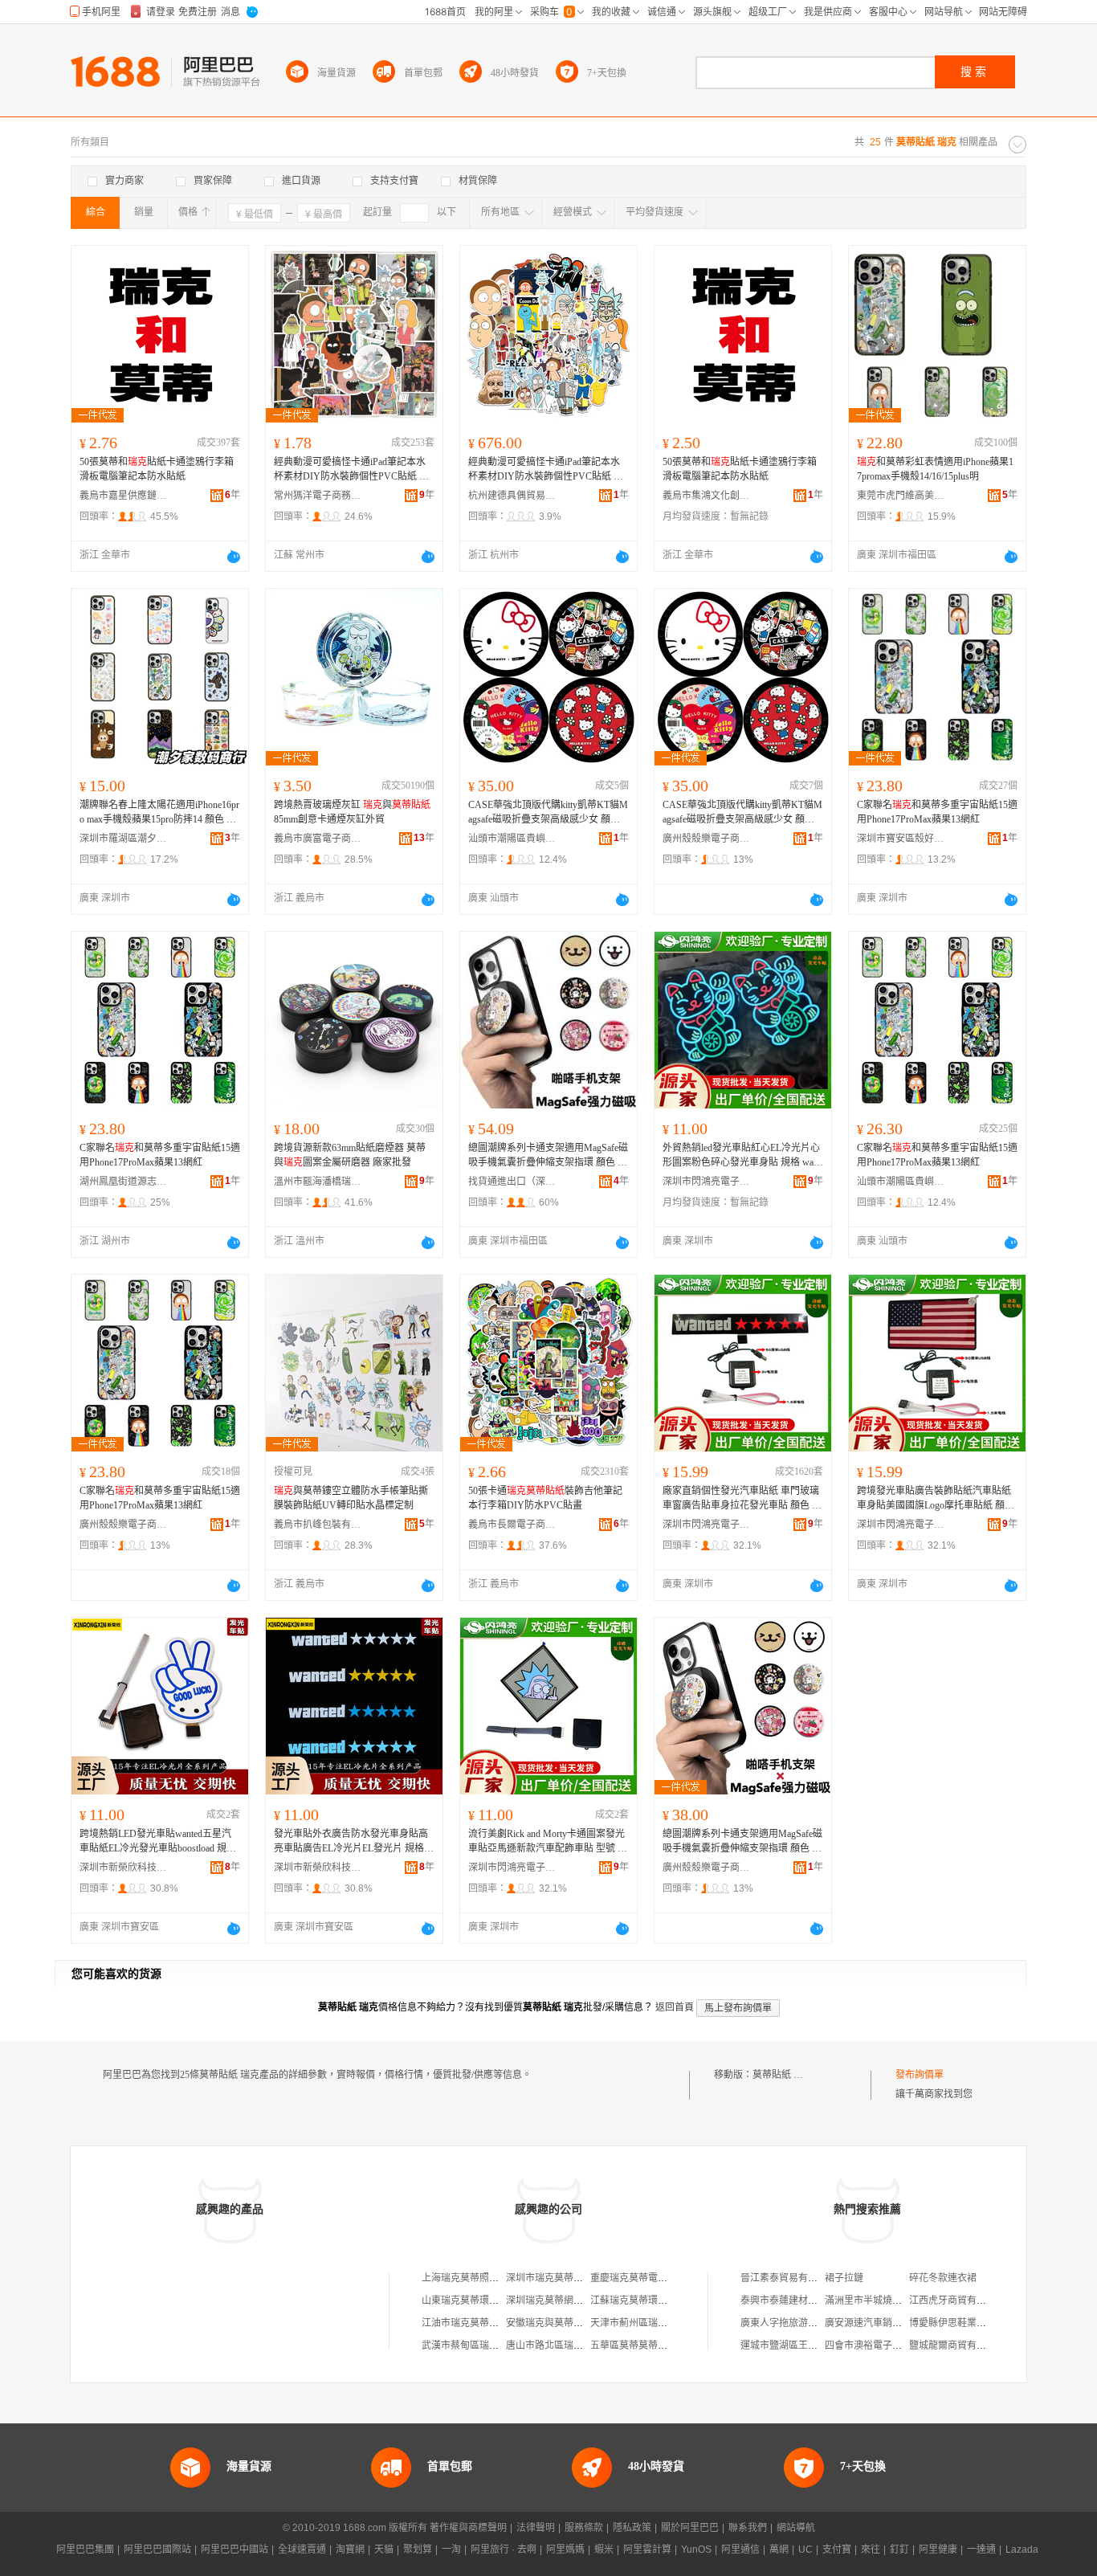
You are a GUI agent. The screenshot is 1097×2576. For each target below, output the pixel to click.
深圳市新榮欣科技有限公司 (124, 1868)
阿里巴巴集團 (85, 2549)
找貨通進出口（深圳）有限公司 (512, 1182)
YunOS (696, 2549)
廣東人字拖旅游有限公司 (793, 2323)
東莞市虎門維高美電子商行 (901, 496)
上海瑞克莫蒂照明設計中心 (479, 2278)
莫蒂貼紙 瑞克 (783, 2075)
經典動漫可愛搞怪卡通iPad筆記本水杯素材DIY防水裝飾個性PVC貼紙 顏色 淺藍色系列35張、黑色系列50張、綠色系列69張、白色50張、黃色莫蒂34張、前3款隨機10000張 (546, 470)
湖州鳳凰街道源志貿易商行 (124, 1182)
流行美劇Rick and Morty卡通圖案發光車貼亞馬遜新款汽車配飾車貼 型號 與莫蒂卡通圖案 (548, 1842)
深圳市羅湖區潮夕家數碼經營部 (124, 839)
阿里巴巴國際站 (157, 2549)
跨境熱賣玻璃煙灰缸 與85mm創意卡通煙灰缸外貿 (352, 812)
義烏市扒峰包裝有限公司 (318, 1525)
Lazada (1022, 2549)
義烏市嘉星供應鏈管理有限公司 (124, 496)
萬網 (779, 2549)
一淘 (451, 2549)
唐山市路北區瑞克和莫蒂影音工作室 (583, 2345)
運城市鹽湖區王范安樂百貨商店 (808, 2345)
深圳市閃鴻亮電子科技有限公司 (707, 1182)
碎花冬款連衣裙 (943, 2278)
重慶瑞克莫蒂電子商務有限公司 (658, 2278)
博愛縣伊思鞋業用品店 (957, 2323)
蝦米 (604, 2549)
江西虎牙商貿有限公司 (957, 2300)
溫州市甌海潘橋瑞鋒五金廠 (318, 1182)
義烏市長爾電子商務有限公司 (512, 1525)
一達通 (981, 2549)
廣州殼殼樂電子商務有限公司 (707, 839)
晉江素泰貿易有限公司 (789, 2278)
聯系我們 (748, 2528)
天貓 (384, 2549)
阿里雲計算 (647, 2549)
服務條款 (584, 2528)
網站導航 (796, 2528)
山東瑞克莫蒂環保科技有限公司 (489, 2300)
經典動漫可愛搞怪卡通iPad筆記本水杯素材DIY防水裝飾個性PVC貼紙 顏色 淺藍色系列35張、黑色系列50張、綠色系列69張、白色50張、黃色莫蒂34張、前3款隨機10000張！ (352, 470)
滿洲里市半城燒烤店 (868, 2300)
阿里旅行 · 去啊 (504, 2549)
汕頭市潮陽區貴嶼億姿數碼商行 (512, 839)
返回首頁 (675, 2007)
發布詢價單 (920, 2075)
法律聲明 (536, 2528)
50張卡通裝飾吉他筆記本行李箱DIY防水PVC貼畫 (545, 1498)
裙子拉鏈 (844, 2278)
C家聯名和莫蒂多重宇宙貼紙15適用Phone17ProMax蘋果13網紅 (937, 812)
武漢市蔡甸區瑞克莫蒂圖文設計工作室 (504, 2345)
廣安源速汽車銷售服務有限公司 (892, 2323)
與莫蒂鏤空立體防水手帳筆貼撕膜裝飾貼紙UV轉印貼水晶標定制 (351, 1498)
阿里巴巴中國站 (234, 2549)
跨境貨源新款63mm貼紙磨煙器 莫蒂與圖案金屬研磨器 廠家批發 (350, 1155)
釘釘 (899, 2549)
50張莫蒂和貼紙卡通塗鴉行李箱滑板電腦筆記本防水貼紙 (157, 469)
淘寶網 (350, 2549)
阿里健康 (938, 2549)
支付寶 (837, 2549)
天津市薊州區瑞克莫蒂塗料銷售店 (663, 2323)
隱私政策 (632, 2528)
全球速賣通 (302, 2549)
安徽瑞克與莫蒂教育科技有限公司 (578, 2323)
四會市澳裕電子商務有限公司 (887, 2345)
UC (805, 2549)
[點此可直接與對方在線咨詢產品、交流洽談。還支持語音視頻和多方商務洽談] (234, 557)
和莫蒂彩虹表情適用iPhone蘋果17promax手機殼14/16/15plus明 (935, 469)
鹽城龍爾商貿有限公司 (957, 2345)
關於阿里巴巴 (690, 2528)
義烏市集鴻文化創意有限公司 (707, 496)
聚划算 (418, 2549)
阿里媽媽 (565, 2549)
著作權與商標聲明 (468, 2528)
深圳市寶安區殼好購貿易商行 (901, 839)
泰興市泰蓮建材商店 (784, 2300)
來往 (871, 2549)
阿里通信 (740, 2549)
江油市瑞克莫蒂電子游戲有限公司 (494, 2323)
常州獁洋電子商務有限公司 (318, 496)
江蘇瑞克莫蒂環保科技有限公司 (658, 2300)
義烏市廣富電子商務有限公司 (318, 839)
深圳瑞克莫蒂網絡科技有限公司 (573, 2300)
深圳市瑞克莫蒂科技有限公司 (569, 2278)
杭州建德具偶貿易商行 (512, 496)
